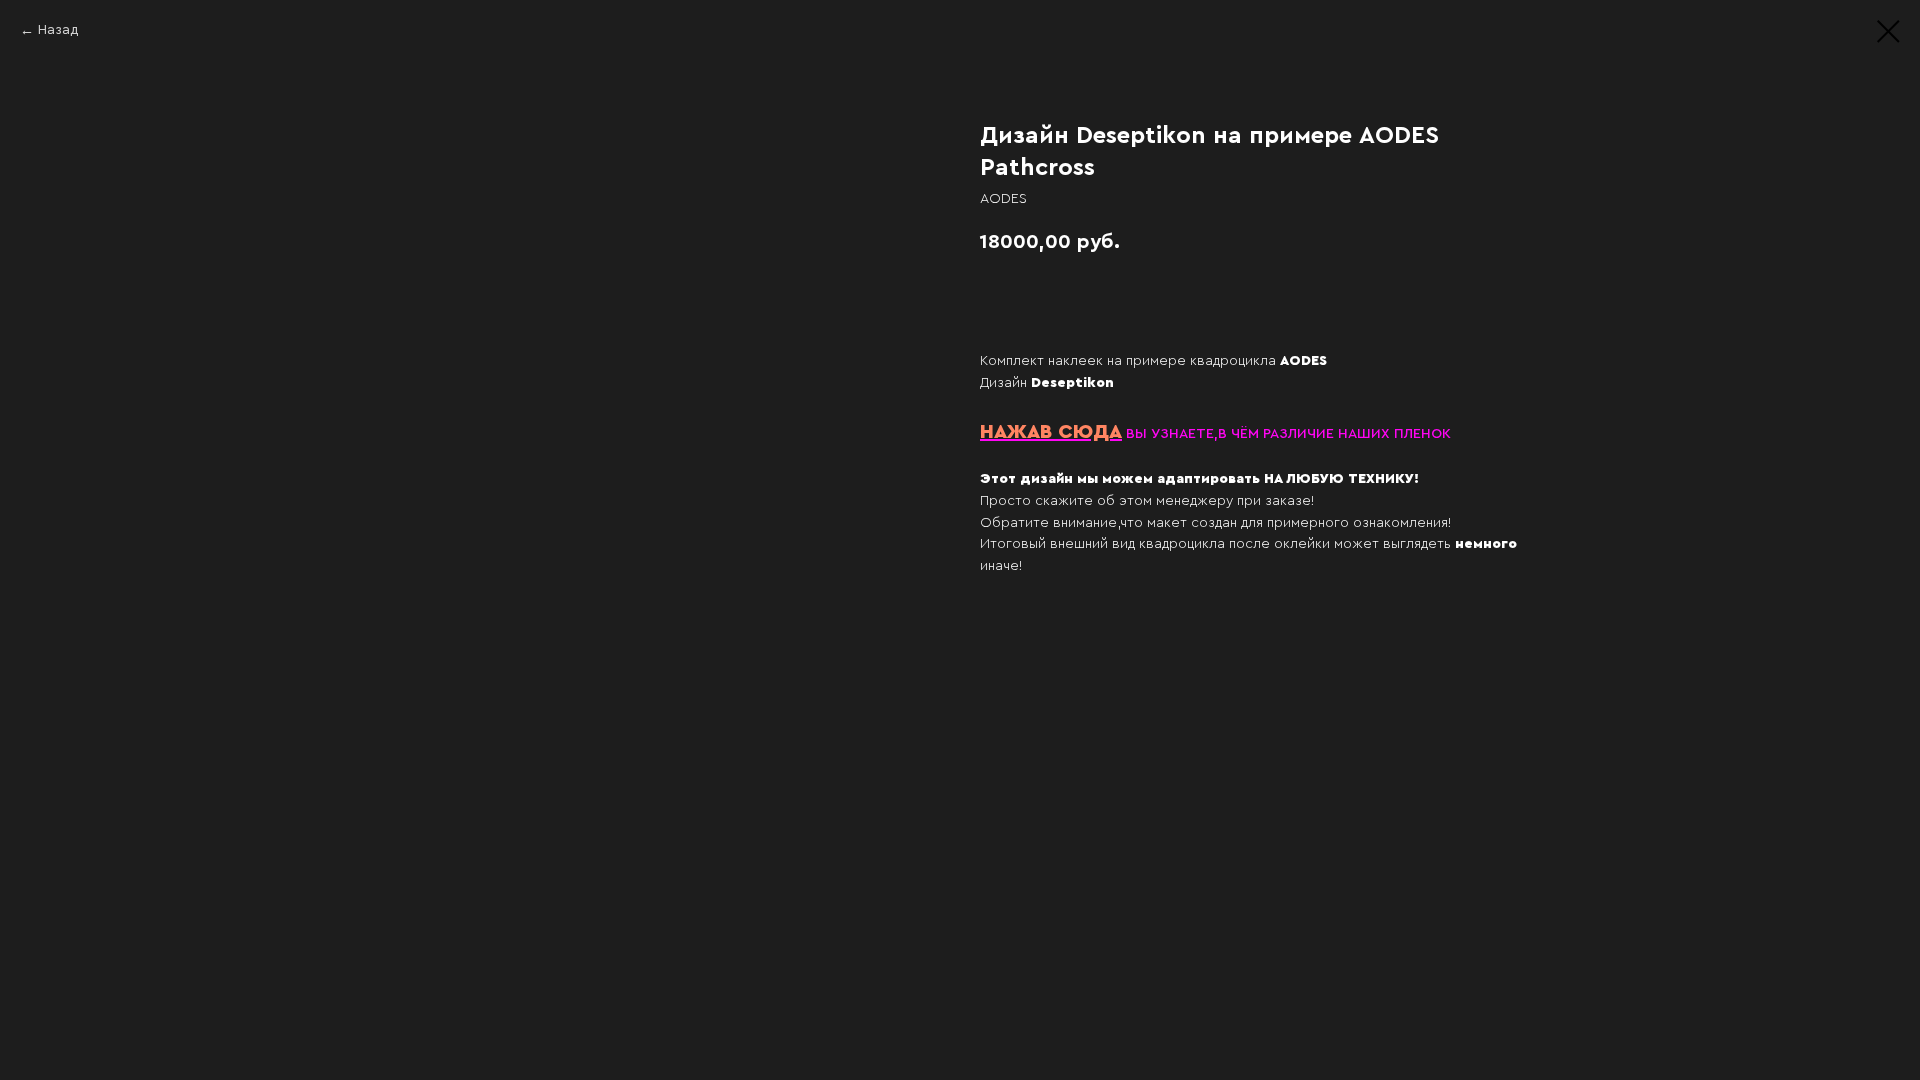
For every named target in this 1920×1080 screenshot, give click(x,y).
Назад (58, 30)
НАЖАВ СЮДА (1051, 432)
